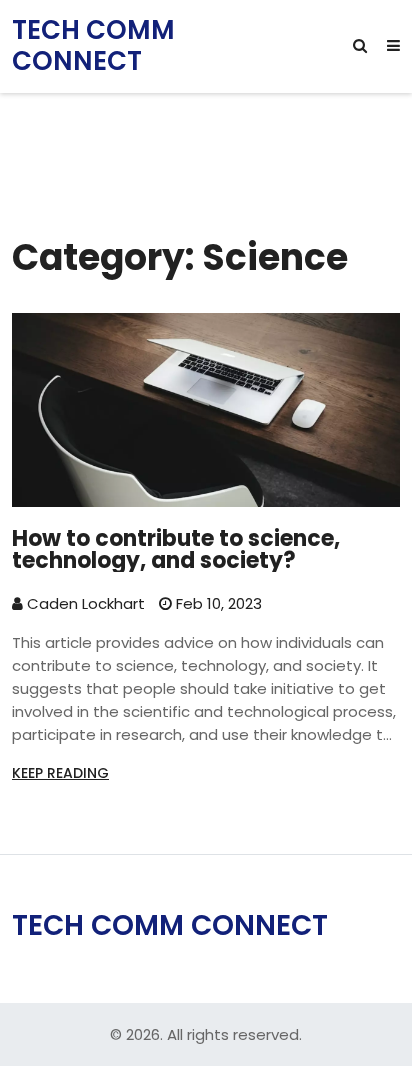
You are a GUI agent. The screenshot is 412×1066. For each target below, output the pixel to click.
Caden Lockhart (84, 603)
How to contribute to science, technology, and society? (176, 550)
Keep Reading (60, 773)
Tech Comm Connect (93, 46)
